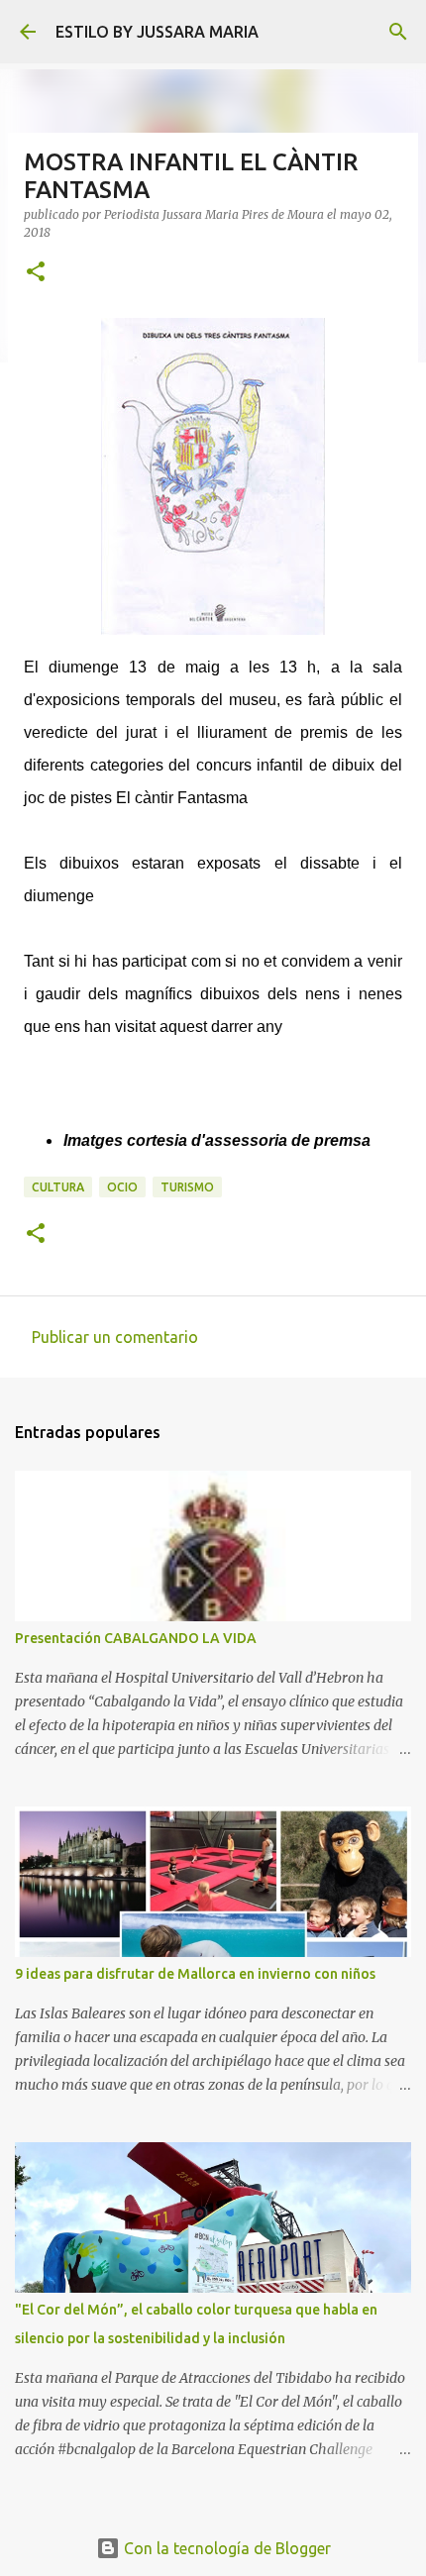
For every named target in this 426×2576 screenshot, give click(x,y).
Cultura (58, 1187)
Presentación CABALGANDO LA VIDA (136, 1638)
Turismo (187, 1187)
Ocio (122, 1187)
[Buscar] (398, 32)
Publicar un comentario (115, 1337)
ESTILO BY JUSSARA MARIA (157, 32)
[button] (36, 273)
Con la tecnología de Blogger (225, 2548)
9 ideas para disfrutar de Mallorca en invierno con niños (195, 1974)
